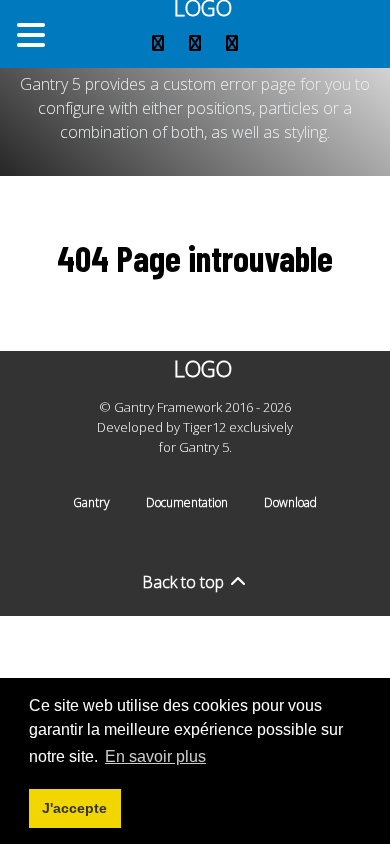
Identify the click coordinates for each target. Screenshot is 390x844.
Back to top (185, 582)
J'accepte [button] (74, 808)
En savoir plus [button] (155, 756)
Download (290, 502)
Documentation (187, 502)
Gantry (91, 502)
